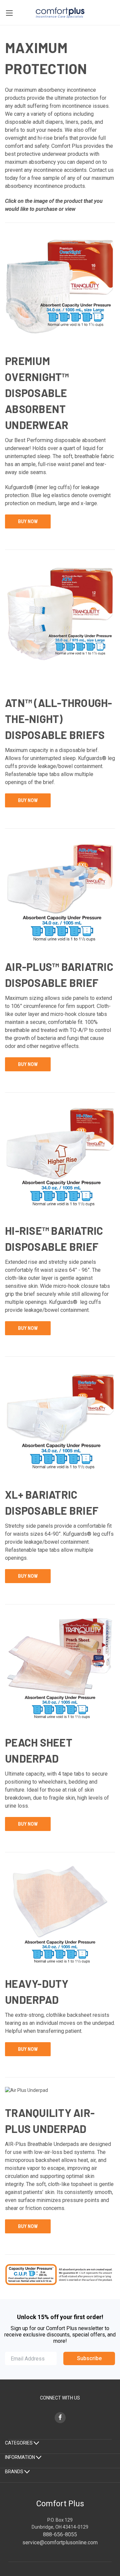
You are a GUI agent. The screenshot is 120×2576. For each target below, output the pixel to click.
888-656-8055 (60, 2534)
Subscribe (89, 2358)
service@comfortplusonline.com (60, 2542)
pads (86, 122)
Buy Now (28, 521)
